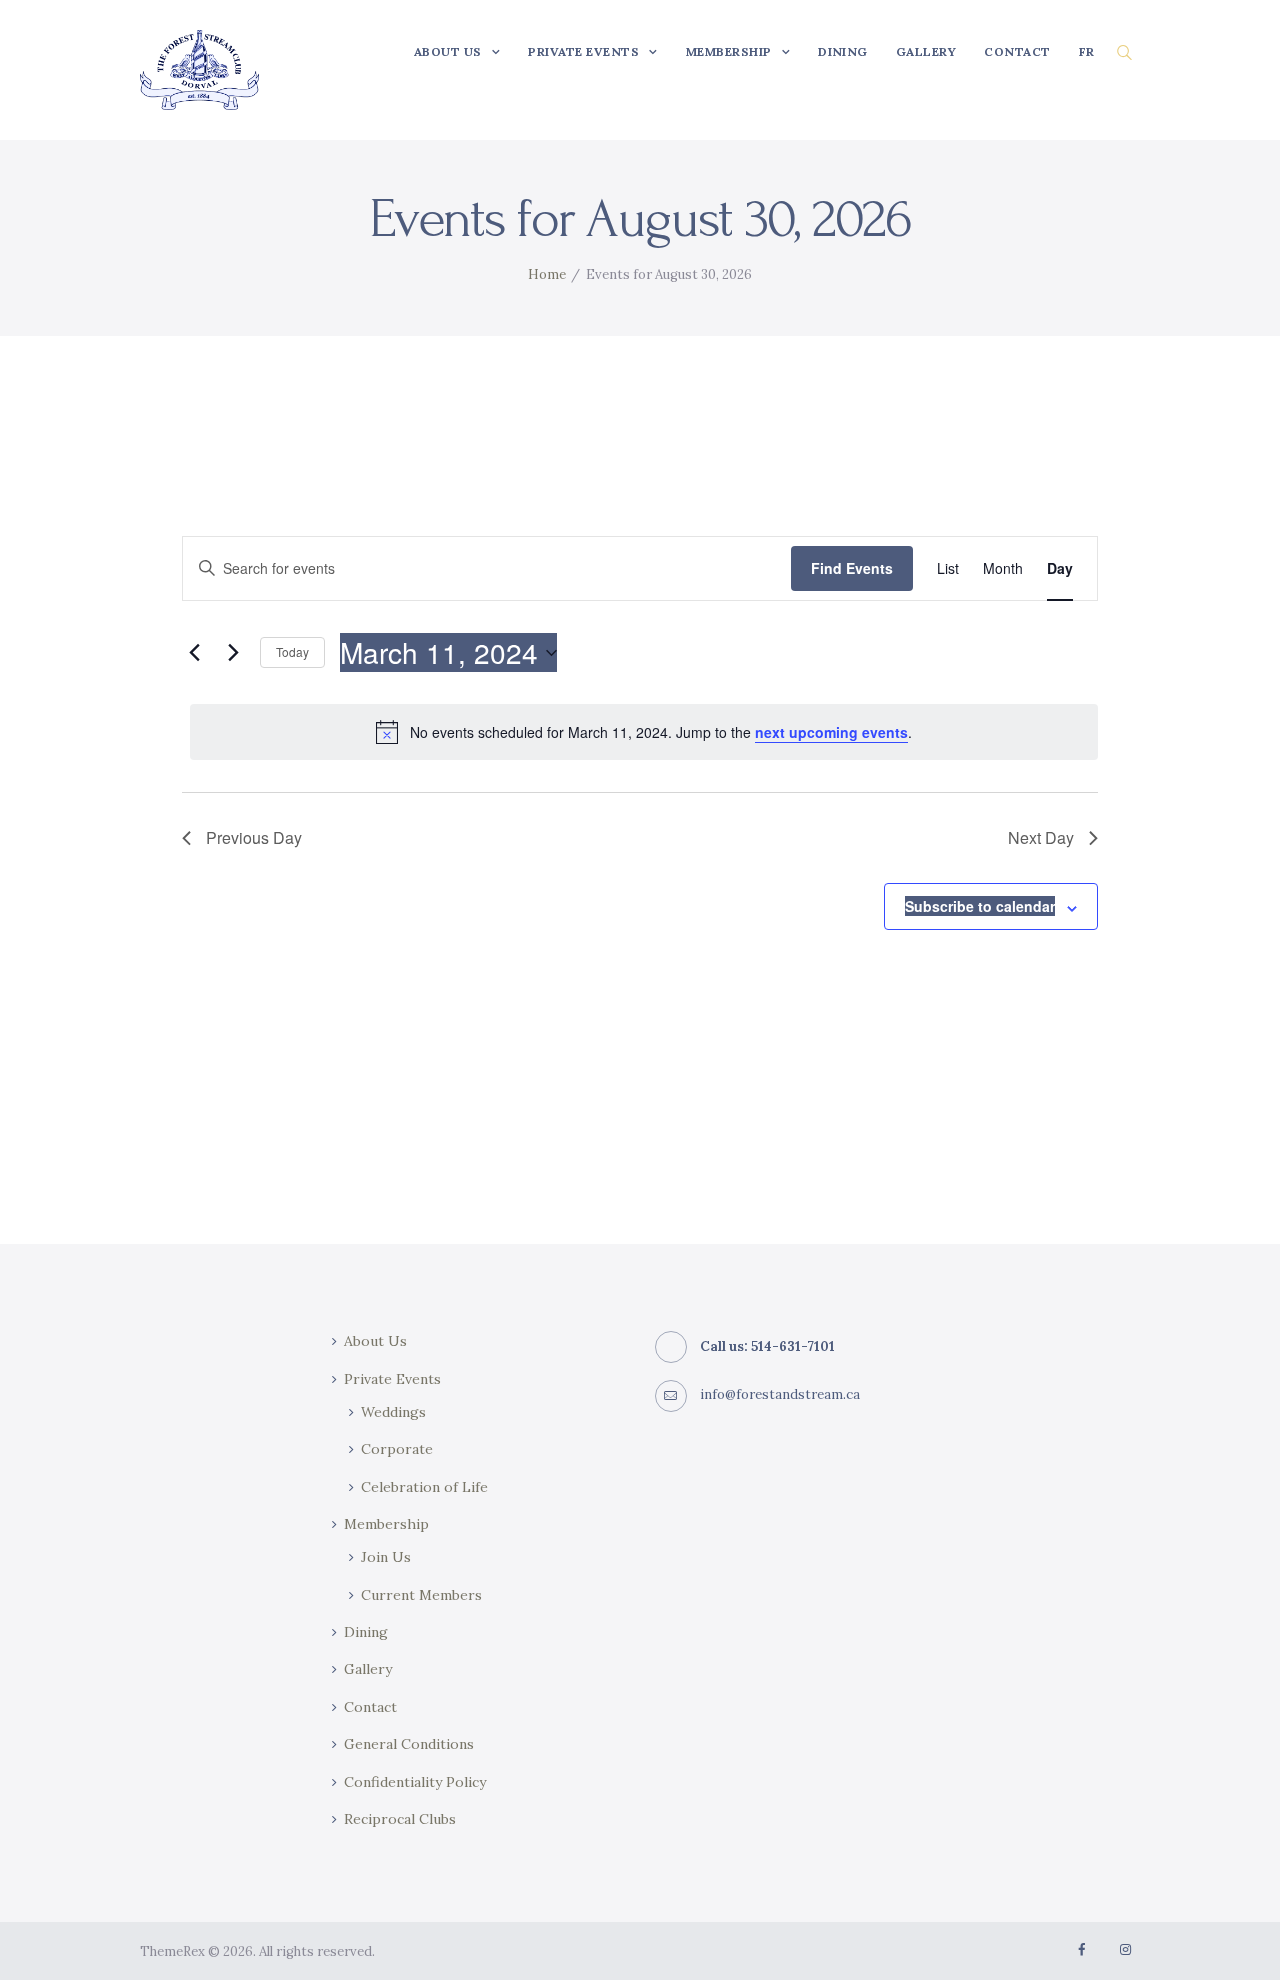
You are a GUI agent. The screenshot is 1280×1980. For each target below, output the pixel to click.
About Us (375, 1341)
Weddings (393, 1412)
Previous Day (254, 837)
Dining (366, 1632)
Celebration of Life (424, 1487)
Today (292, 651)
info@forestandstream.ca (780, 1394)
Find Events (852, 568)
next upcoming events (831, 732)
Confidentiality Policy (415, 1782)
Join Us (386, 1557)
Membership (386, 1524)
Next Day (1041, 837)
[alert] (644, 732)
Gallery (368, 1669)
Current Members (421, 1595)
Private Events (392, 1379)
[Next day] (233, 653)
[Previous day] (194, 653)
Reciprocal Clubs (400, 1819)
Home (547, 274)
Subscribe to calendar (980, 906)
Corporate (397, 1449)
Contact (370, 1707)
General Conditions (409, 1744)
